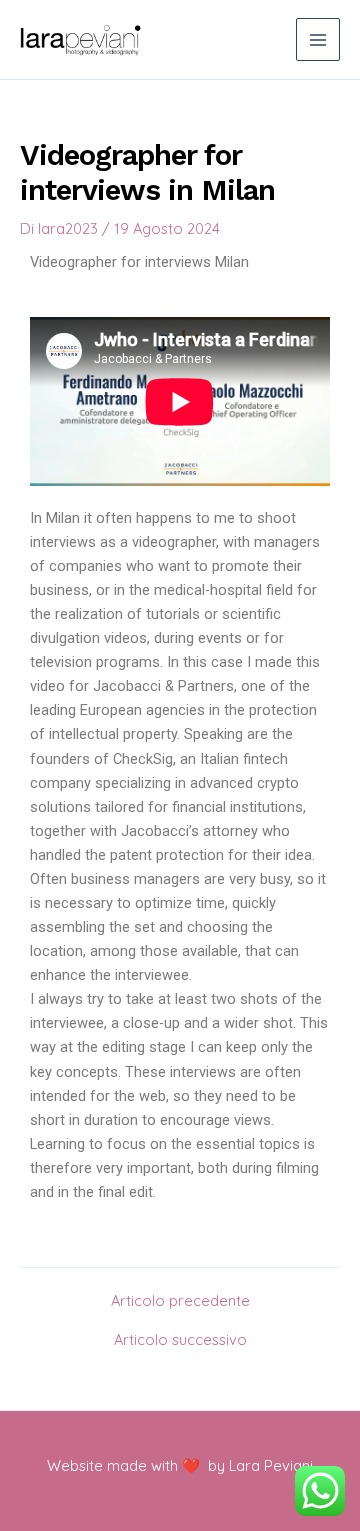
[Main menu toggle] (318, 40)
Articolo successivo (180, 1340)
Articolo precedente (180, 1301)
